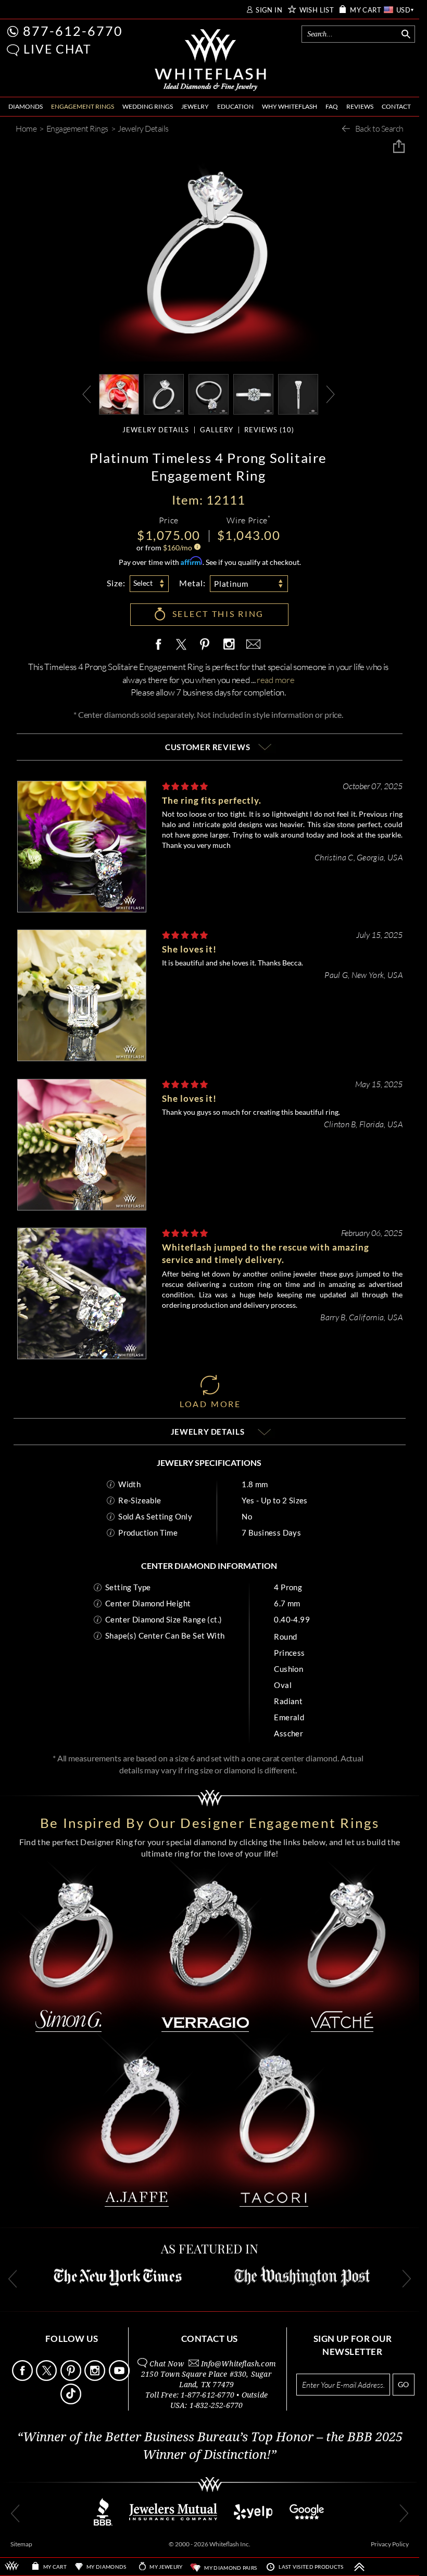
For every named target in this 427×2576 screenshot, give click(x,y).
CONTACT (396, 106)
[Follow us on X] (47, 2378)
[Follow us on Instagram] (96, 2378)
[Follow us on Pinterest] (72, 2378)
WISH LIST (317, 10)
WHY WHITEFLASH (290, 106)
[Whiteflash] (210, 60)
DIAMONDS (26, 106)
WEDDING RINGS (148, 106)
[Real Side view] (298, 393)
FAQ (332, 106)
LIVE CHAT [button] (58, 49)
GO (403, 2384)
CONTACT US (210, 2339)
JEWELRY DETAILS (156, 430)
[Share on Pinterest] (205, 650)
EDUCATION (235, 106)
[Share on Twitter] (181, 645)
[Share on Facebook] (161, 645)
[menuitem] (26, 107)
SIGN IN (269, 10)
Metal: (192, 583)
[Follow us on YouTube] (120, 2378)
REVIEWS (360, 106)
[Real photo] (164, 393)
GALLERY (217, 430)
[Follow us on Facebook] (23, 2378)
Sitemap (21, 2544)
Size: (116, 583)
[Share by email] (252, 645)
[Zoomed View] (209, 393)
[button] (13, 50)
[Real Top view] (253, 393)
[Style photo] (119, 393)
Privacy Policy (390, 2544)
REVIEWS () (269, 430)
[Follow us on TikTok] (72, 2401)
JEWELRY (195, 106)
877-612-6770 (73, 31)
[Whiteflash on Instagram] (229, 645)
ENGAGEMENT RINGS (83, 106)
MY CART (366, 10)
